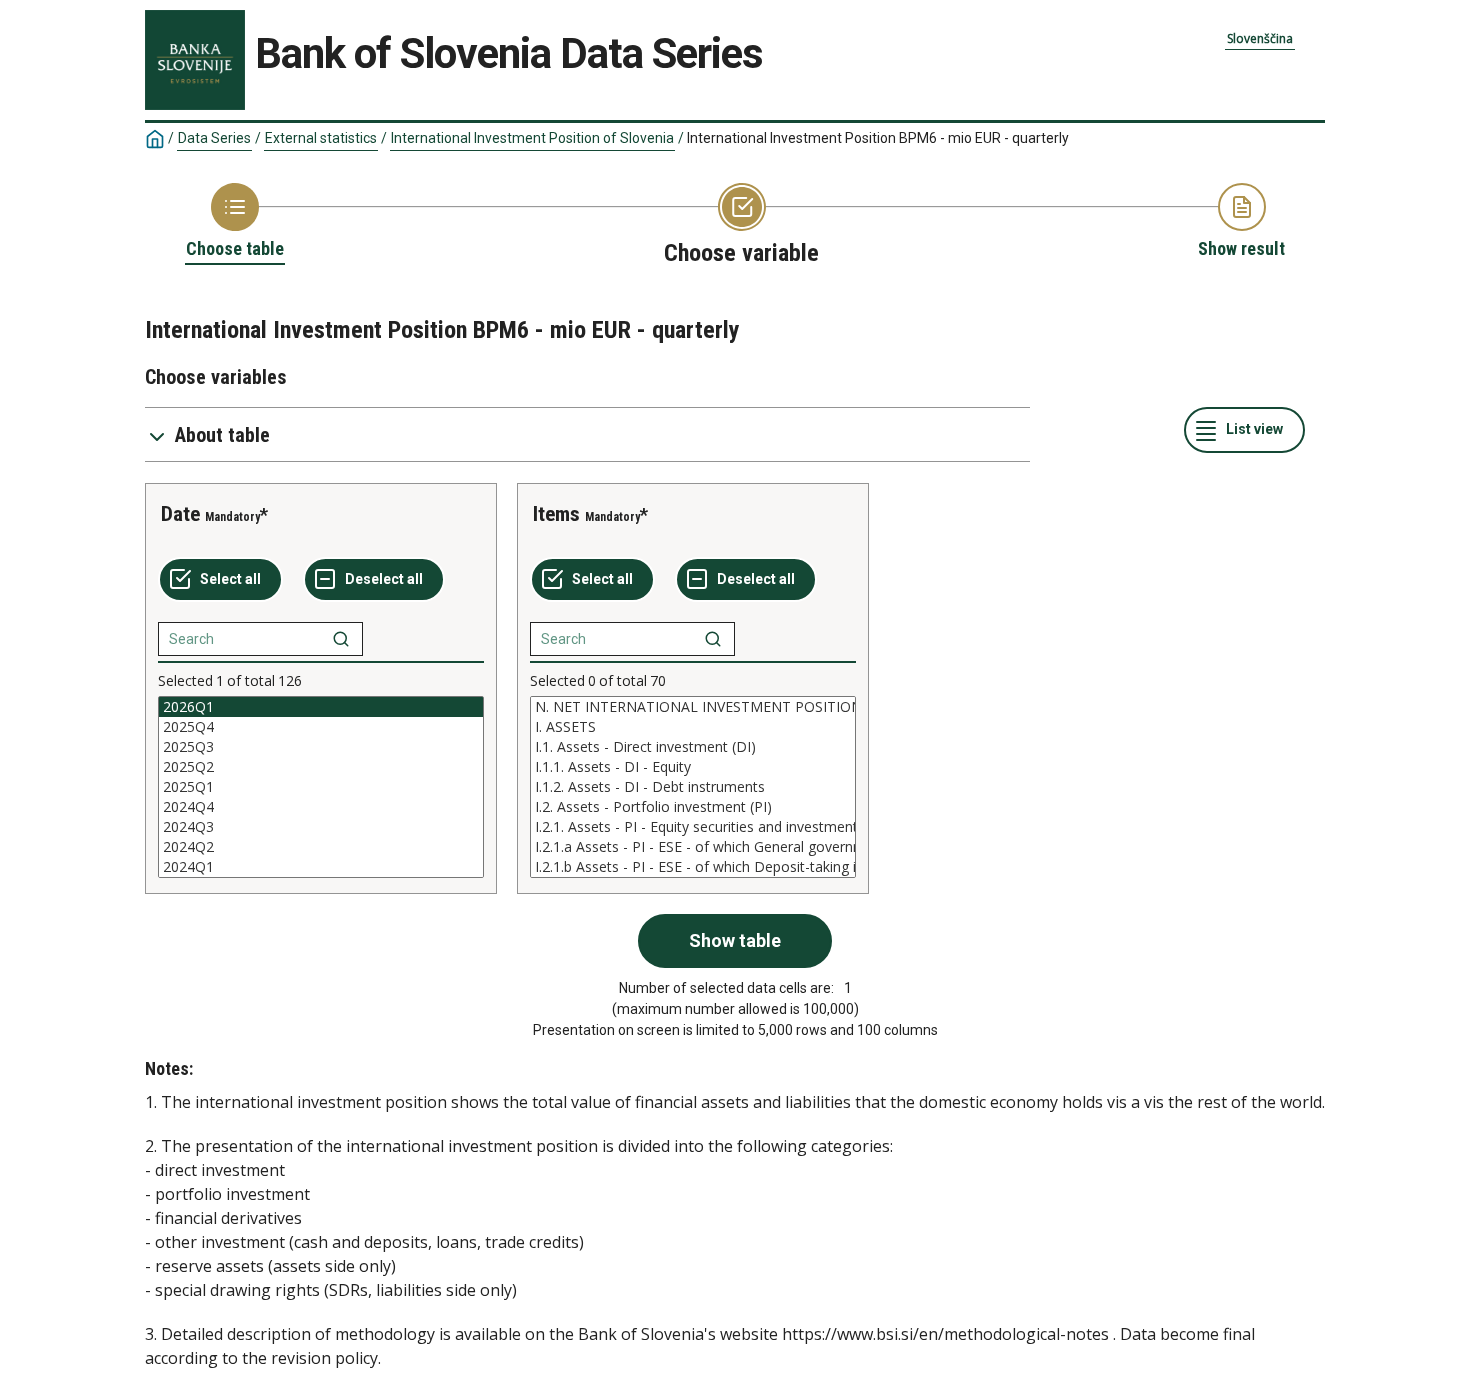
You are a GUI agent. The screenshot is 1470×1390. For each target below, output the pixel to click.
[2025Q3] (321, 747)
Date (180, 514)
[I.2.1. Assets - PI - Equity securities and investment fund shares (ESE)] (693, 827)
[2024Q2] (321, 847)
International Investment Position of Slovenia (532, 138)
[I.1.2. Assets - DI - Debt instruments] (693, 787)
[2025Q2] (321, 767)
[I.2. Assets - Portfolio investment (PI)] (693, 807)
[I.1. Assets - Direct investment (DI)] (693, 747)
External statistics (321, 138)
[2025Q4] (321, 727)
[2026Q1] (321, 707)
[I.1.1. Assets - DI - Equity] (693, 767)
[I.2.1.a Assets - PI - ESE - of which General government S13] (693, 847)
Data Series (214, 138)
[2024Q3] (321, 827)
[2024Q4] (321, 807)
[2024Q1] (321, 867)
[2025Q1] (321, 787)
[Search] (341, 639)
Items (556, 514)
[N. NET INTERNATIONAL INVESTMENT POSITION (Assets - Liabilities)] (693, 707)
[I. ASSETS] (693, 727)
